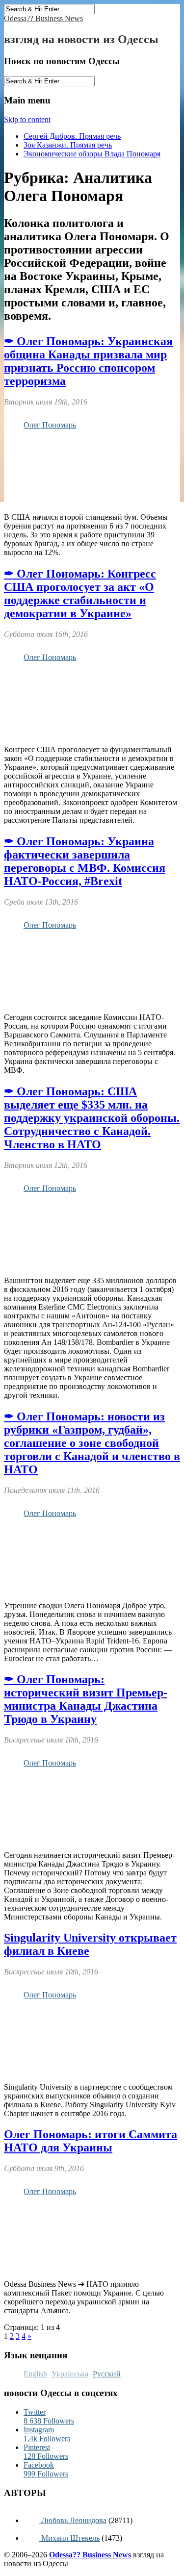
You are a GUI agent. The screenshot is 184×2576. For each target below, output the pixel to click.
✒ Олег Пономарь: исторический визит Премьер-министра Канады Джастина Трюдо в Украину (86, 1699)
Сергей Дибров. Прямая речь (72, 136)
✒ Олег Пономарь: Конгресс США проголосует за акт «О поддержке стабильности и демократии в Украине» (80, 593)
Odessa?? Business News (43, 18)
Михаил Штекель (69, 2538)
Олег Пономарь (50, 425)
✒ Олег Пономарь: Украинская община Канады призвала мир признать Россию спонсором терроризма (88, 361)
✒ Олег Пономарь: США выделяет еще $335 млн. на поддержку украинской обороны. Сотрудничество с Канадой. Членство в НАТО (92, 1118)
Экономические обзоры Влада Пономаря (92, 154)
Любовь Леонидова (73, 2520)
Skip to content (27, 119)
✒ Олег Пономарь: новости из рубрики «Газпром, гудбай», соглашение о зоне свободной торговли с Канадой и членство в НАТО (92, 1443)
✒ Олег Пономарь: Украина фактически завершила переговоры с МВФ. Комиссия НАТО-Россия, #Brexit (85, 861)
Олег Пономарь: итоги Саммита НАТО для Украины (91, 2141)
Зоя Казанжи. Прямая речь (68, 145)
